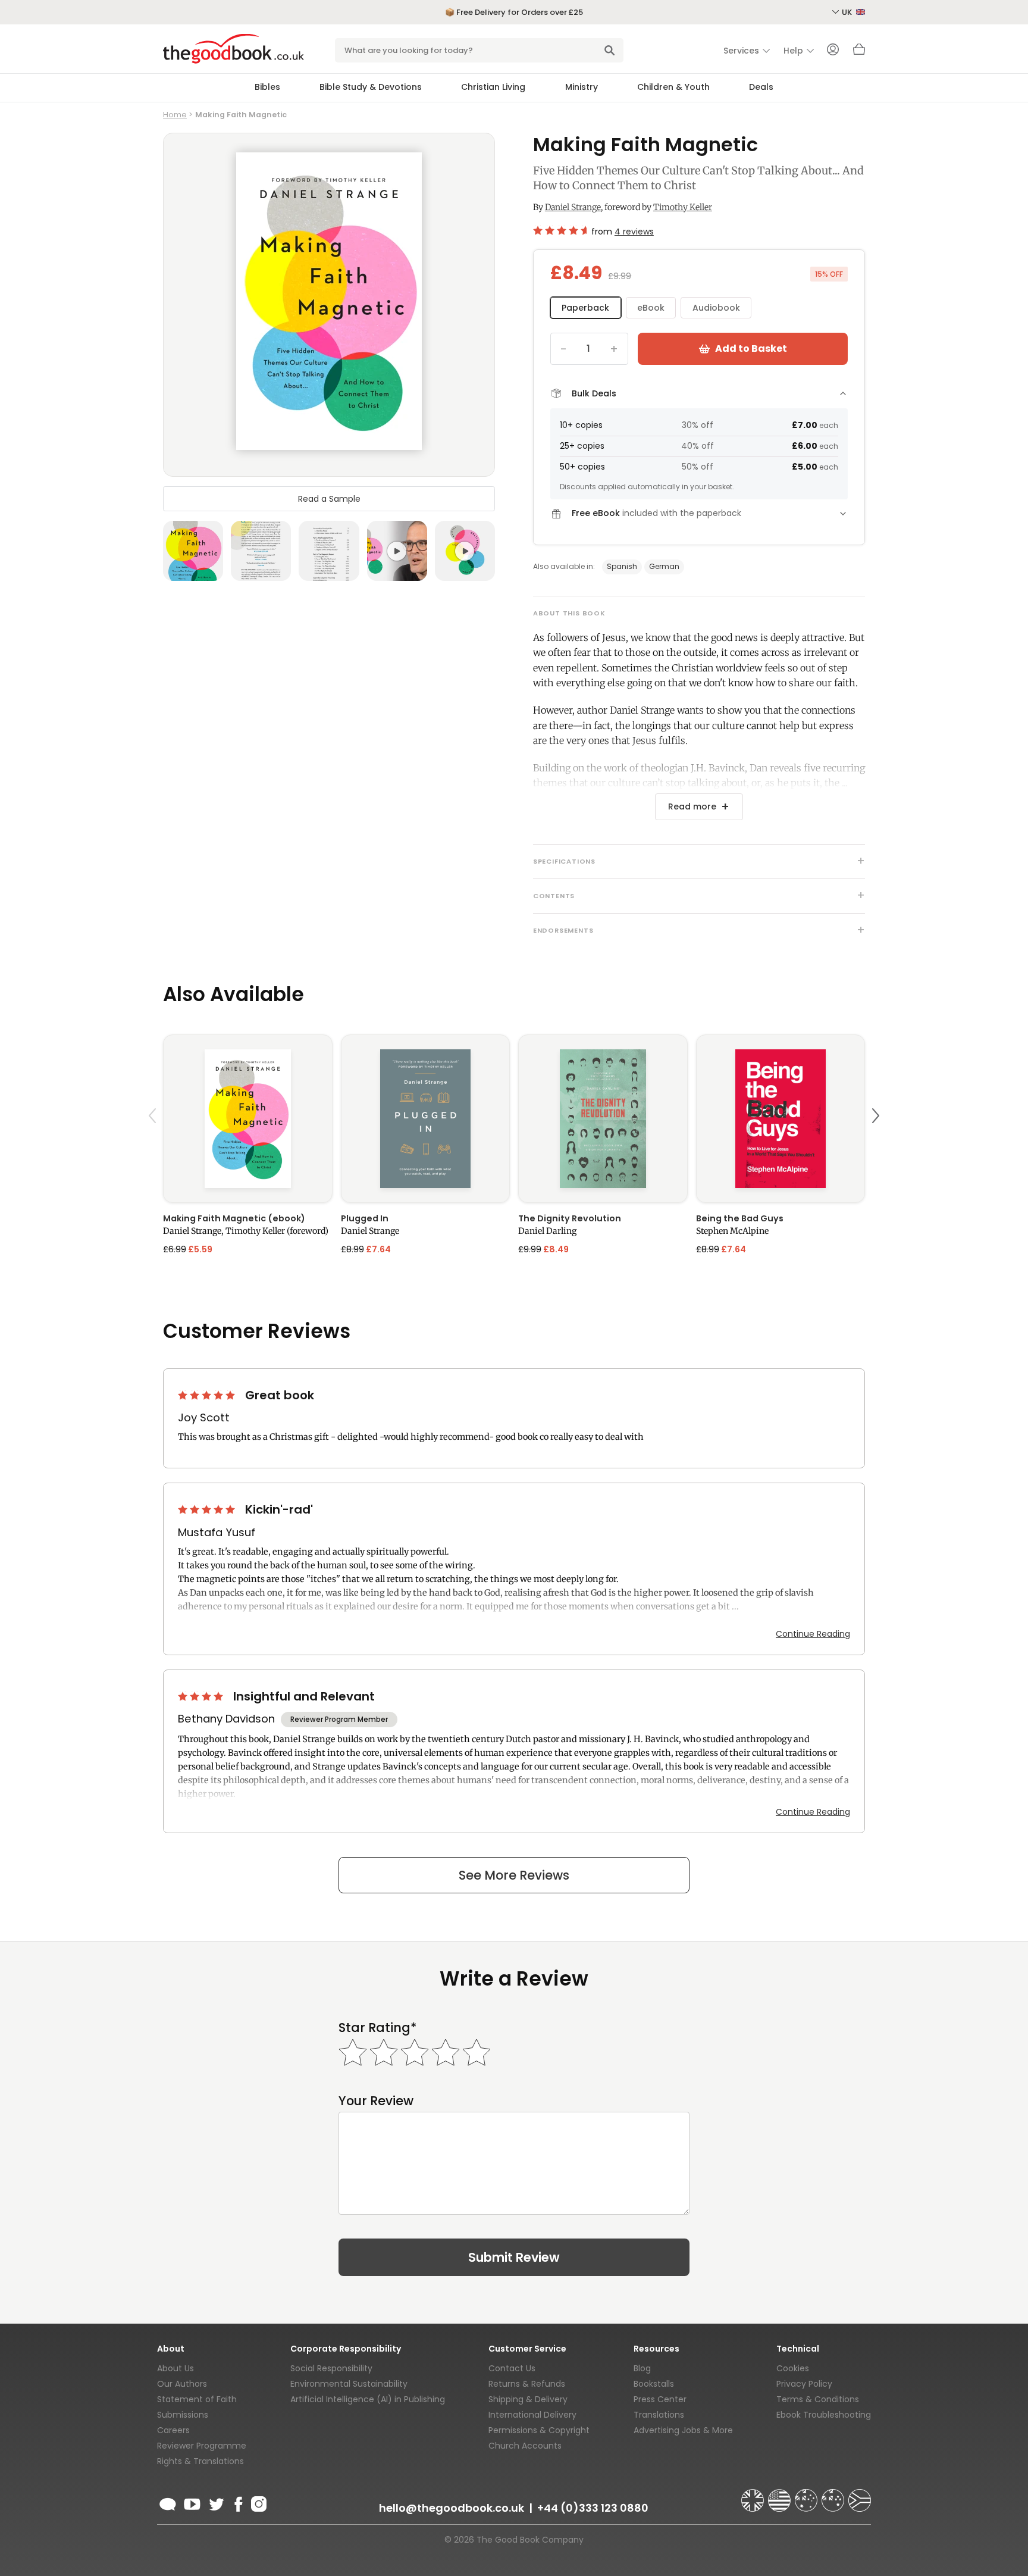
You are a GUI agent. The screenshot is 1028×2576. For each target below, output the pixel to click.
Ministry (582, 87)
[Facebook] (238, 2502)
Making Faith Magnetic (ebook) (234, 1218)
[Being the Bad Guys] (781, 1119)
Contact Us (512, 2368)
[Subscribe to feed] (168, 2502)
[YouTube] (192, 2502)
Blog (642, 2368)
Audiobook (716, 308)
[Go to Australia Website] (807, 2495)
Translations (659, 2415)
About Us (175, 2368)
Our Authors (182, 2384)
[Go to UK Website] (754, 2495)
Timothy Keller (683, 207)
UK (848, 12)
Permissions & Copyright (539, 2430)
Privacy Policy (804, 2384)
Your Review (376, 2101)
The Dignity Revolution (570, 1218)
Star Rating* (377, 2028)
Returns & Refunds (527, 2384)
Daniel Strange (573, 207)
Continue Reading (813, 1634)
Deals (761, 87)
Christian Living (493, 87)
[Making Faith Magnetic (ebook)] (248, 1119)
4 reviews (634, 232)
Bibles (267, 87)
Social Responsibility (331, 2368)
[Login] (833, 51)
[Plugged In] (426, 1119)
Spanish (622, 566)
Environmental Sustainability (349, 2384)
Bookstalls (654, 2384)
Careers (173, 2430)
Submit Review (514, 2257)
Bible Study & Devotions (371, 87)
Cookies (793, 2368)
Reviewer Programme (202, 2446)
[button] (154, 1144)
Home (175, 115)
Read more (692, 806)
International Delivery (532, 2415)
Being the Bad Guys (740, 1218)
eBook (651, 308)
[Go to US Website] (781, 2495)
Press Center (660, 2399)
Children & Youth (673, 87)
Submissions (183, 2415)
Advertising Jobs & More (683, 2430)
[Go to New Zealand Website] (834, 2495)
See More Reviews (514, 1875)
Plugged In (365, 1218)
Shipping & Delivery (528, 2399)
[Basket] (859, 52)
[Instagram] (258, 2502)
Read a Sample (329, 499)
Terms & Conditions (818, 2399)
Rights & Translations (200, 2461)
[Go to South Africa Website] (860, 2495)
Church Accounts (525, 2446)
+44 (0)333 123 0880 (593, 2508)
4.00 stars (202, 1696)
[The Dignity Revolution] (603, 1119)
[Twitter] (215, 2502)
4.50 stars (560, 230)
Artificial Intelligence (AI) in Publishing (368, 2399)
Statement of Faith (197, 2399)
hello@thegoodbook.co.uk (452, 2508)
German (664, 566)
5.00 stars (208, 1395)
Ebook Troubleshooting (824, 2415)
